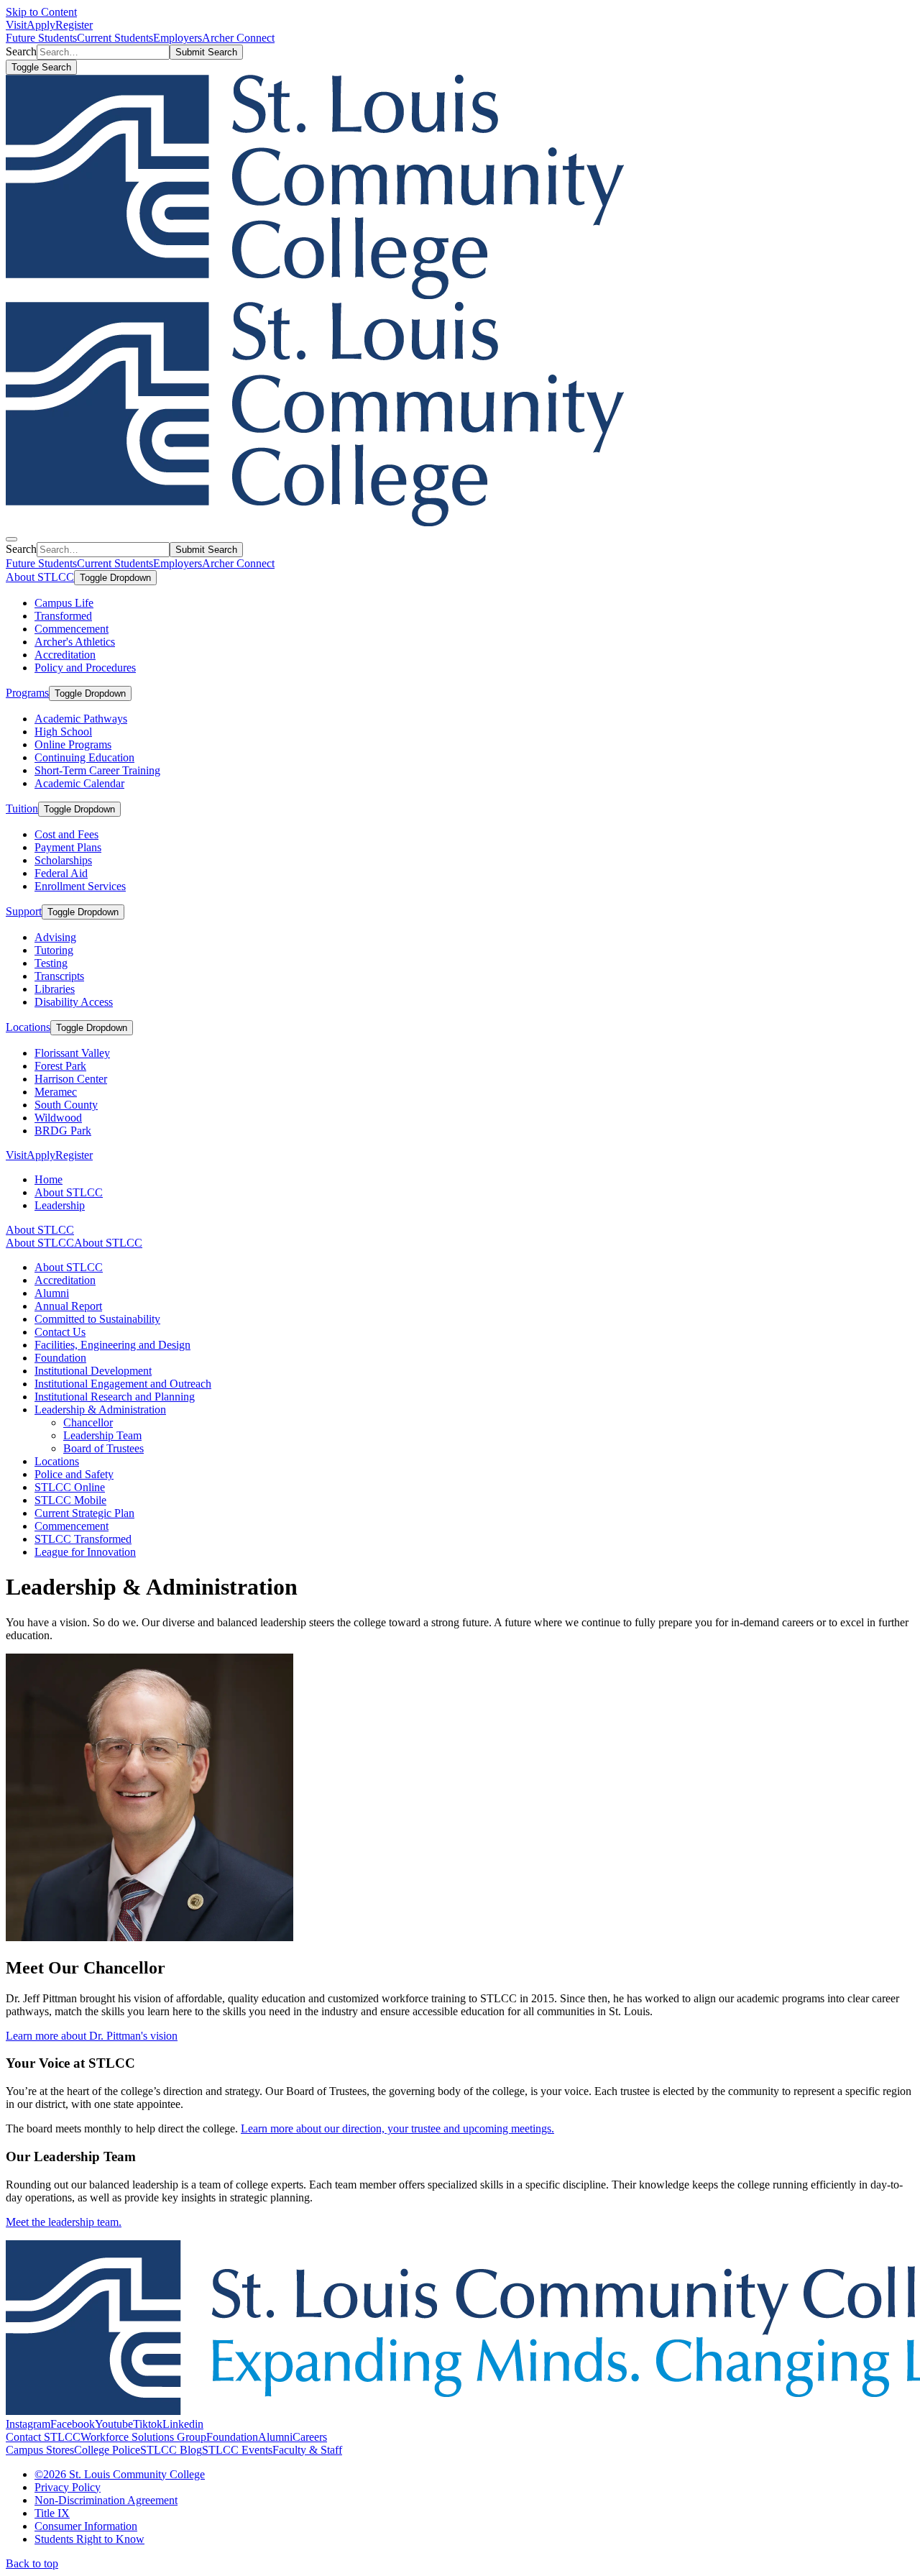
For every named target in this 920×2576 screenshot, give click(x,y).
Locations (28, 1027)
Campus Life (64, 603)
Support (24, 911)
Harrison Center (71, 1079)
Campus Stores (40, 2450)
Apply (41, 25)
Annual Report (68, 1306)
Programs (27, 693)
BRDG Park (63, 1131)
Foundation (60, 1358)
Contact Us (60, 1332)
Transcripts (59, 976)
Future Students (41, 38)
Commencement (72, 629)
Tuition (22, 808)
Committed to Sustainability (97, 1319)
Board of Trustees (103, 1448)
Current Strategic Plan (84, 1513)
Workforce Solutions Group (143, 2437)
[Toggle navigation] (11, 539)
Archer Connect (238, 38)
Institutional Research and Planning (115, 1397)
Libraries (55, 989)
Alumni (52, 1293)
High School (63, 732)
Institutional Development (93, 1371)
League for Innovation (85, 1552)
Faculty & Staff (307, 2450)
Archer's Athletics (75, 642)
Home (49, 1179)
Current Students (115, 38)
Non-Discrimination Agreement (106, 2500)
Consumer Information (86, 2526)
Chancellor (88, 1422)
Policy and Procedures (85, 668)
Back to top (32, 2563)
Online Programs (73, 744)
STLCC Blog (171, 2450)
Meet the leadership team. (64, 2222)
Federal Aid (61, 873)
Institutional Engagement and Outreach (123, 1384)
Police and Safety (74, 1474)
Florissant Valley (72, 1053)
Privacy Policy (68, 2487)
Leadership (60, 1205)
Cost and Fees (66, 834)
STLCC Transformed (83, 1539)
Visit (16, 25)
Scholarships (63, 860)
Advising (55, 937)
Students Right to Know (89, 2539)
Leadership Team (102, 1435)
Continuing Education (84, 757)
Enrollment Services (80, 886)
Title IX (52, 2513)
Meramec (56, 1092)
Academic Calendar (79, 783)
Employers (178, 38)
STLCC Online (70, 1487)
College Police (107, 2450)
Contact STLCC (43, 2437)
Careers (310, 2437)
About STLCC (40, 577)
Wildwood (58, 1118)
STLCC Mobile (70, 1500)
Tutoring (54, 950)
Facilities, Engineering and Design (112, 1345)
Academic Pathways (81, 719)
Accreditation (65, 655)
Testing (51, 963)
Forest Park (60, 1066)
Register (74, 25)
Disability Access (74, 1002)
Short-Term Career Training (97, 770)
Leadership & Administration (100, 1410)
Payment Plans (68, 847)
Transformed (63, 616)
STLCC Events (237, 2450)
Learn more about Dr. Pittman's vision (92, 2036)
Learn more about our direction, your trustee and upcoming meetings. (397, 2128)
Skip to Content (41, 12)
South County (66, 1105)
